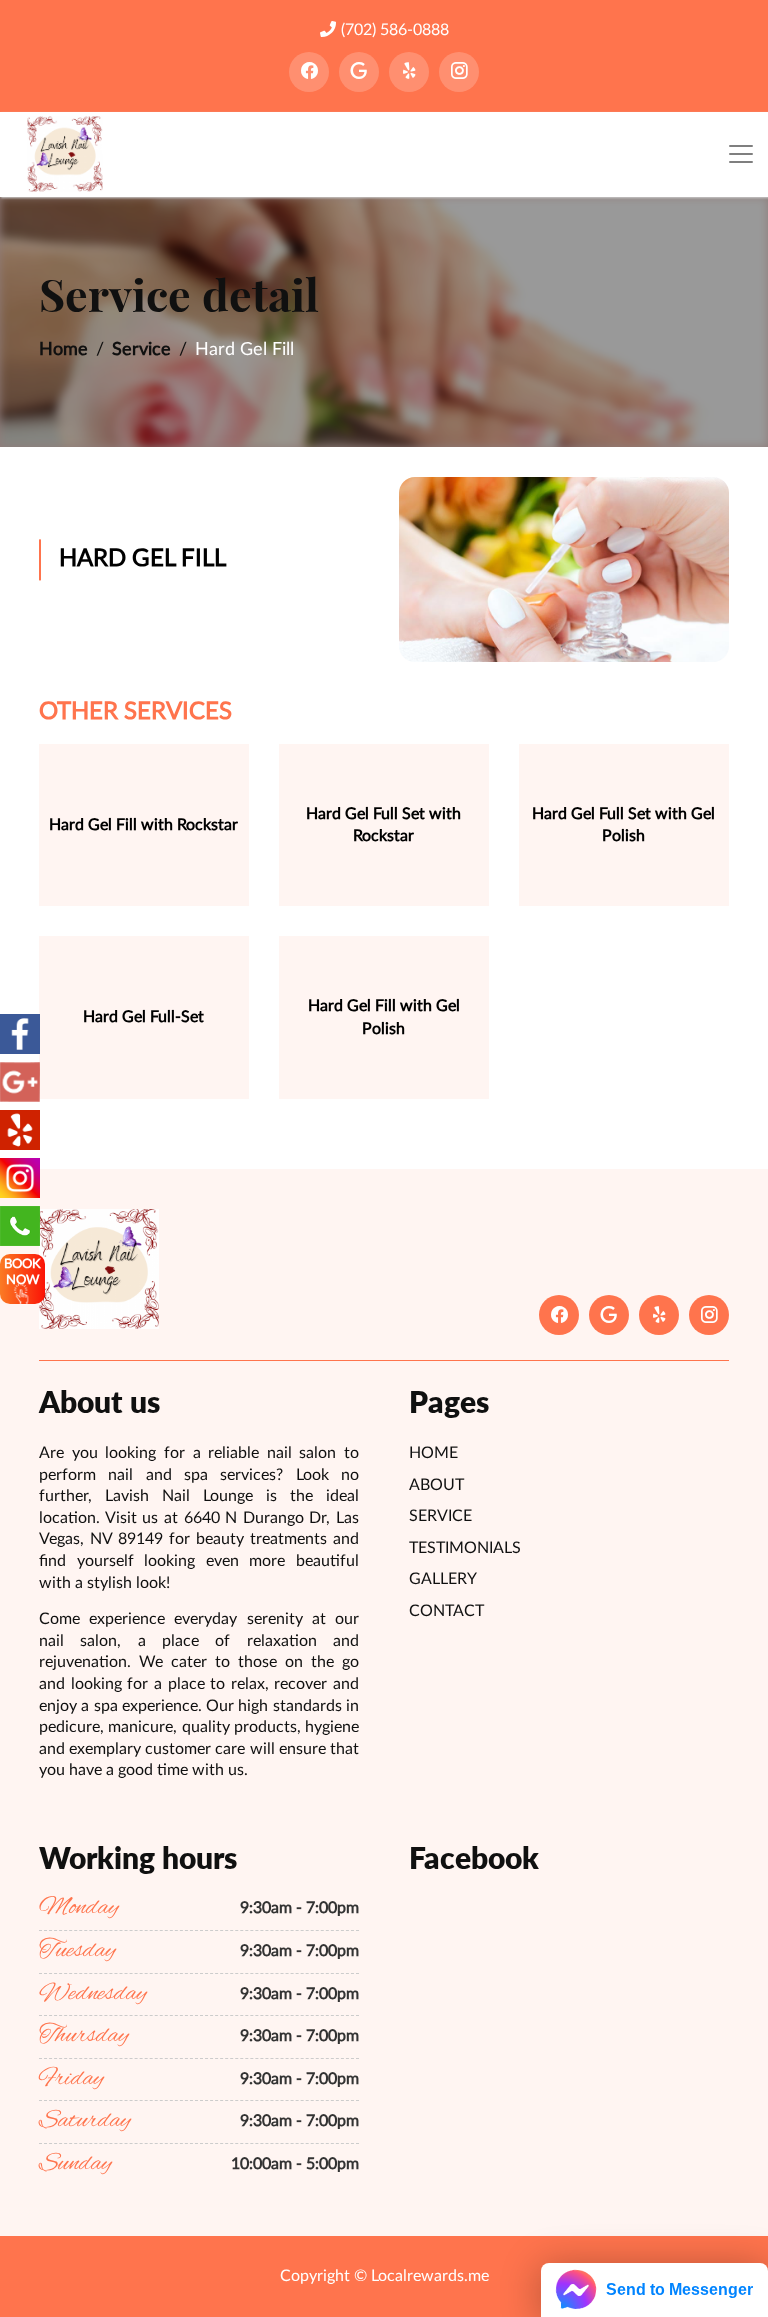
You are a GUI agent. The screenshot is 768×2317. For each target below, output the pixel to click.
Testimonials (465, 1548)
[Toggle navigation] (741, 154)
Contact (446, 1611)
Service (141, 350)
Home (63, 350)
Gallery (443, 1579)
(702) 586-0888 (395, 30)
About (436, 1485)
